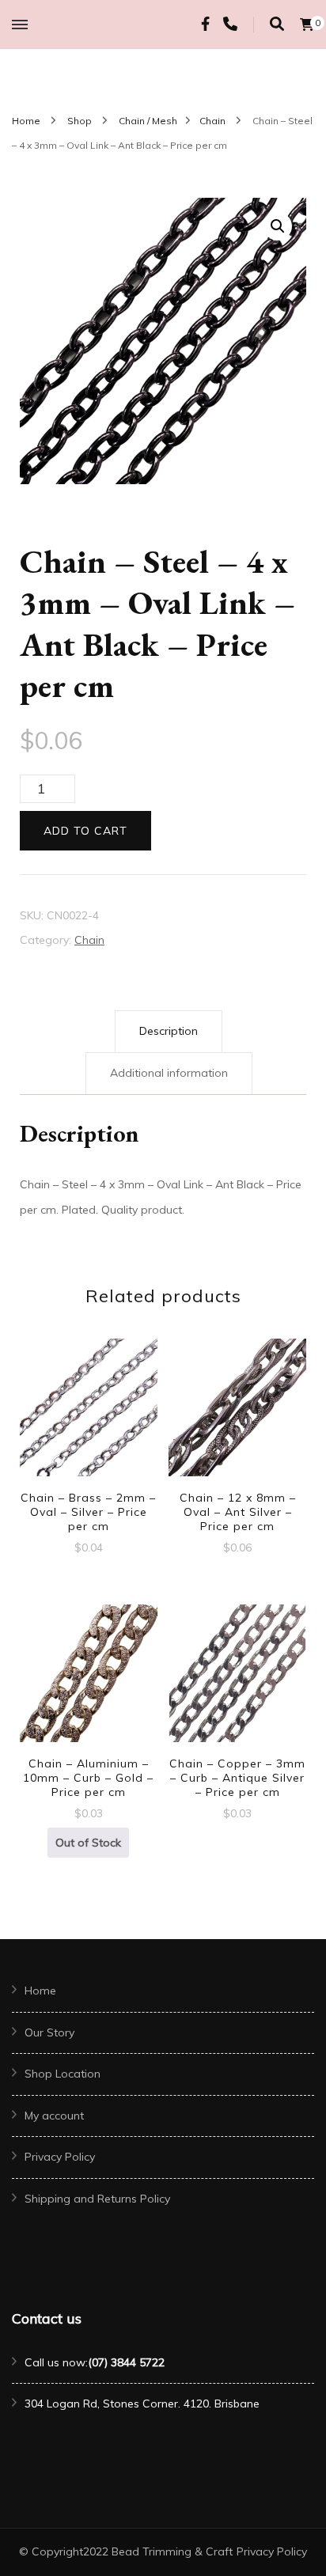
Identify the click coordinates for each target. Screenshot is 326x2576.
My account (54, 2116)
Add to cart (85, 831)
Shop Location (63, 2074)
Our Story (49, 2032)
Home (40, 1991)
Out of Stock (88, 1843)
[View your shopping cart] (307, 25)
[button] (278, 226)
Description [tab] (169, 1031)
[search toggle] (277, 24)
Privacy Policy (60, 2157)
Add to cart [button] (89, 1421)
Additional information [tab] (169, 1073)
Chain (89, 940)
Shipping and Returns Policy (97, 2199)
